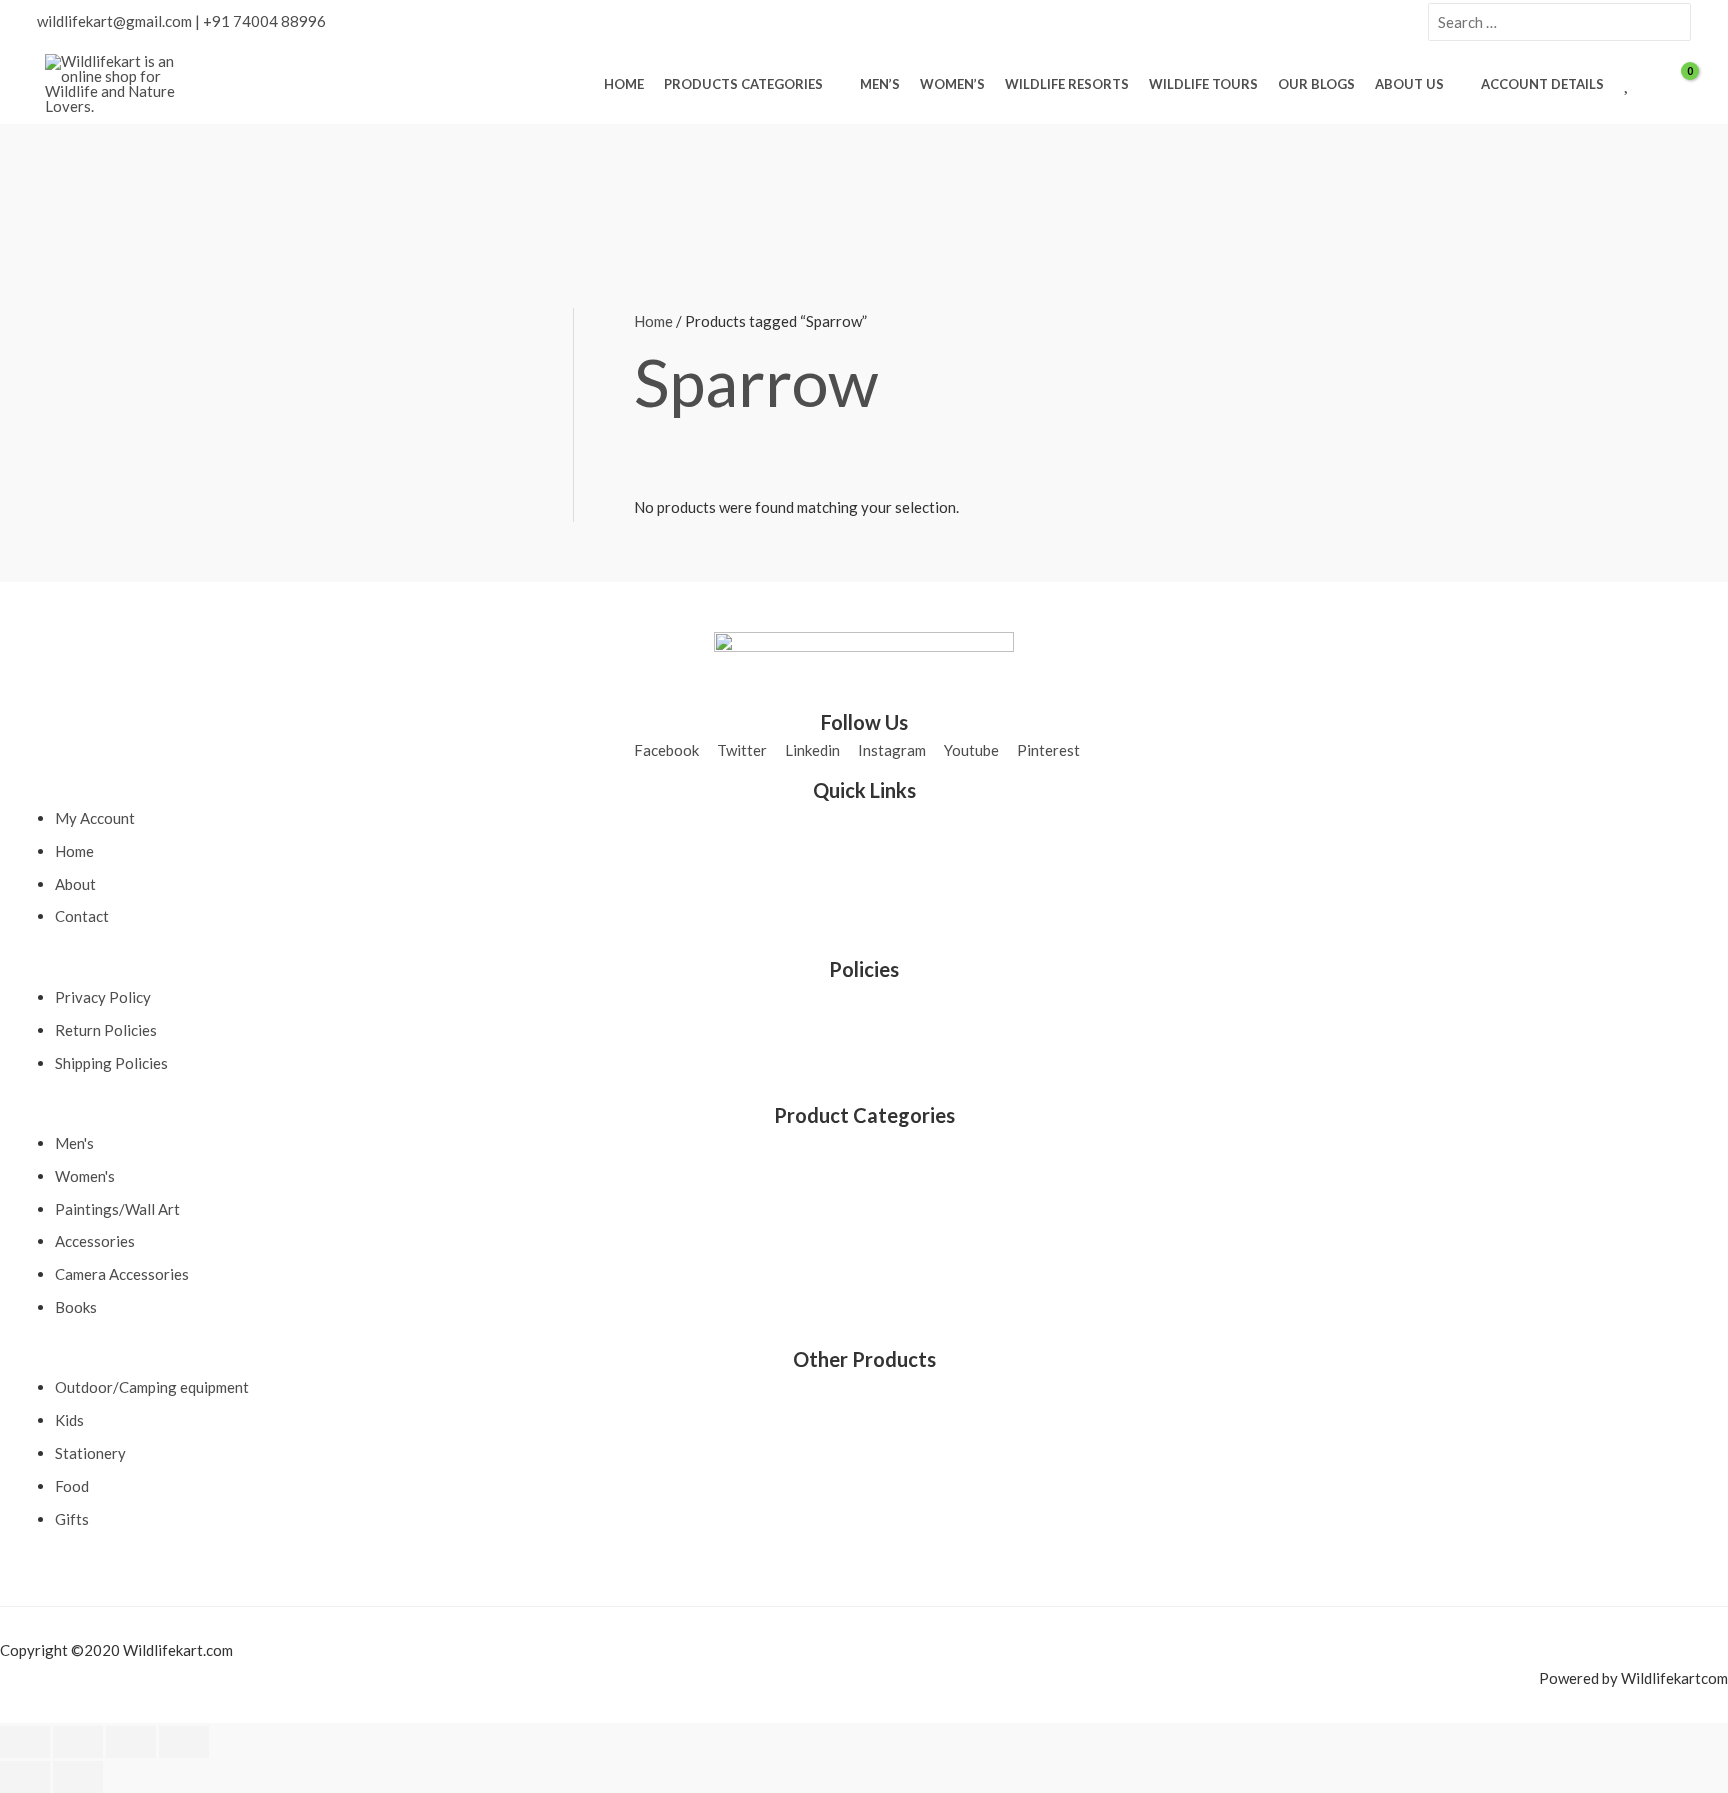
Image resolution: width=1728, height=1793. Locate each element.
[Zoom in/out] (25, 1742)
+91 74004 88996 (264, 21)
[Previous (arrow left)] (25, 1777)
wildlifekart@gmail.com (114, 21)
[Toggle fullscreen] (78, 1742)
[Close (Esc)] (184, 1742)
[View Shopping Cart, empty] (1677, 84)
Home (653, 321)
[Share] (131, 1742)
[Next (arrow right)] (78, 1777)
